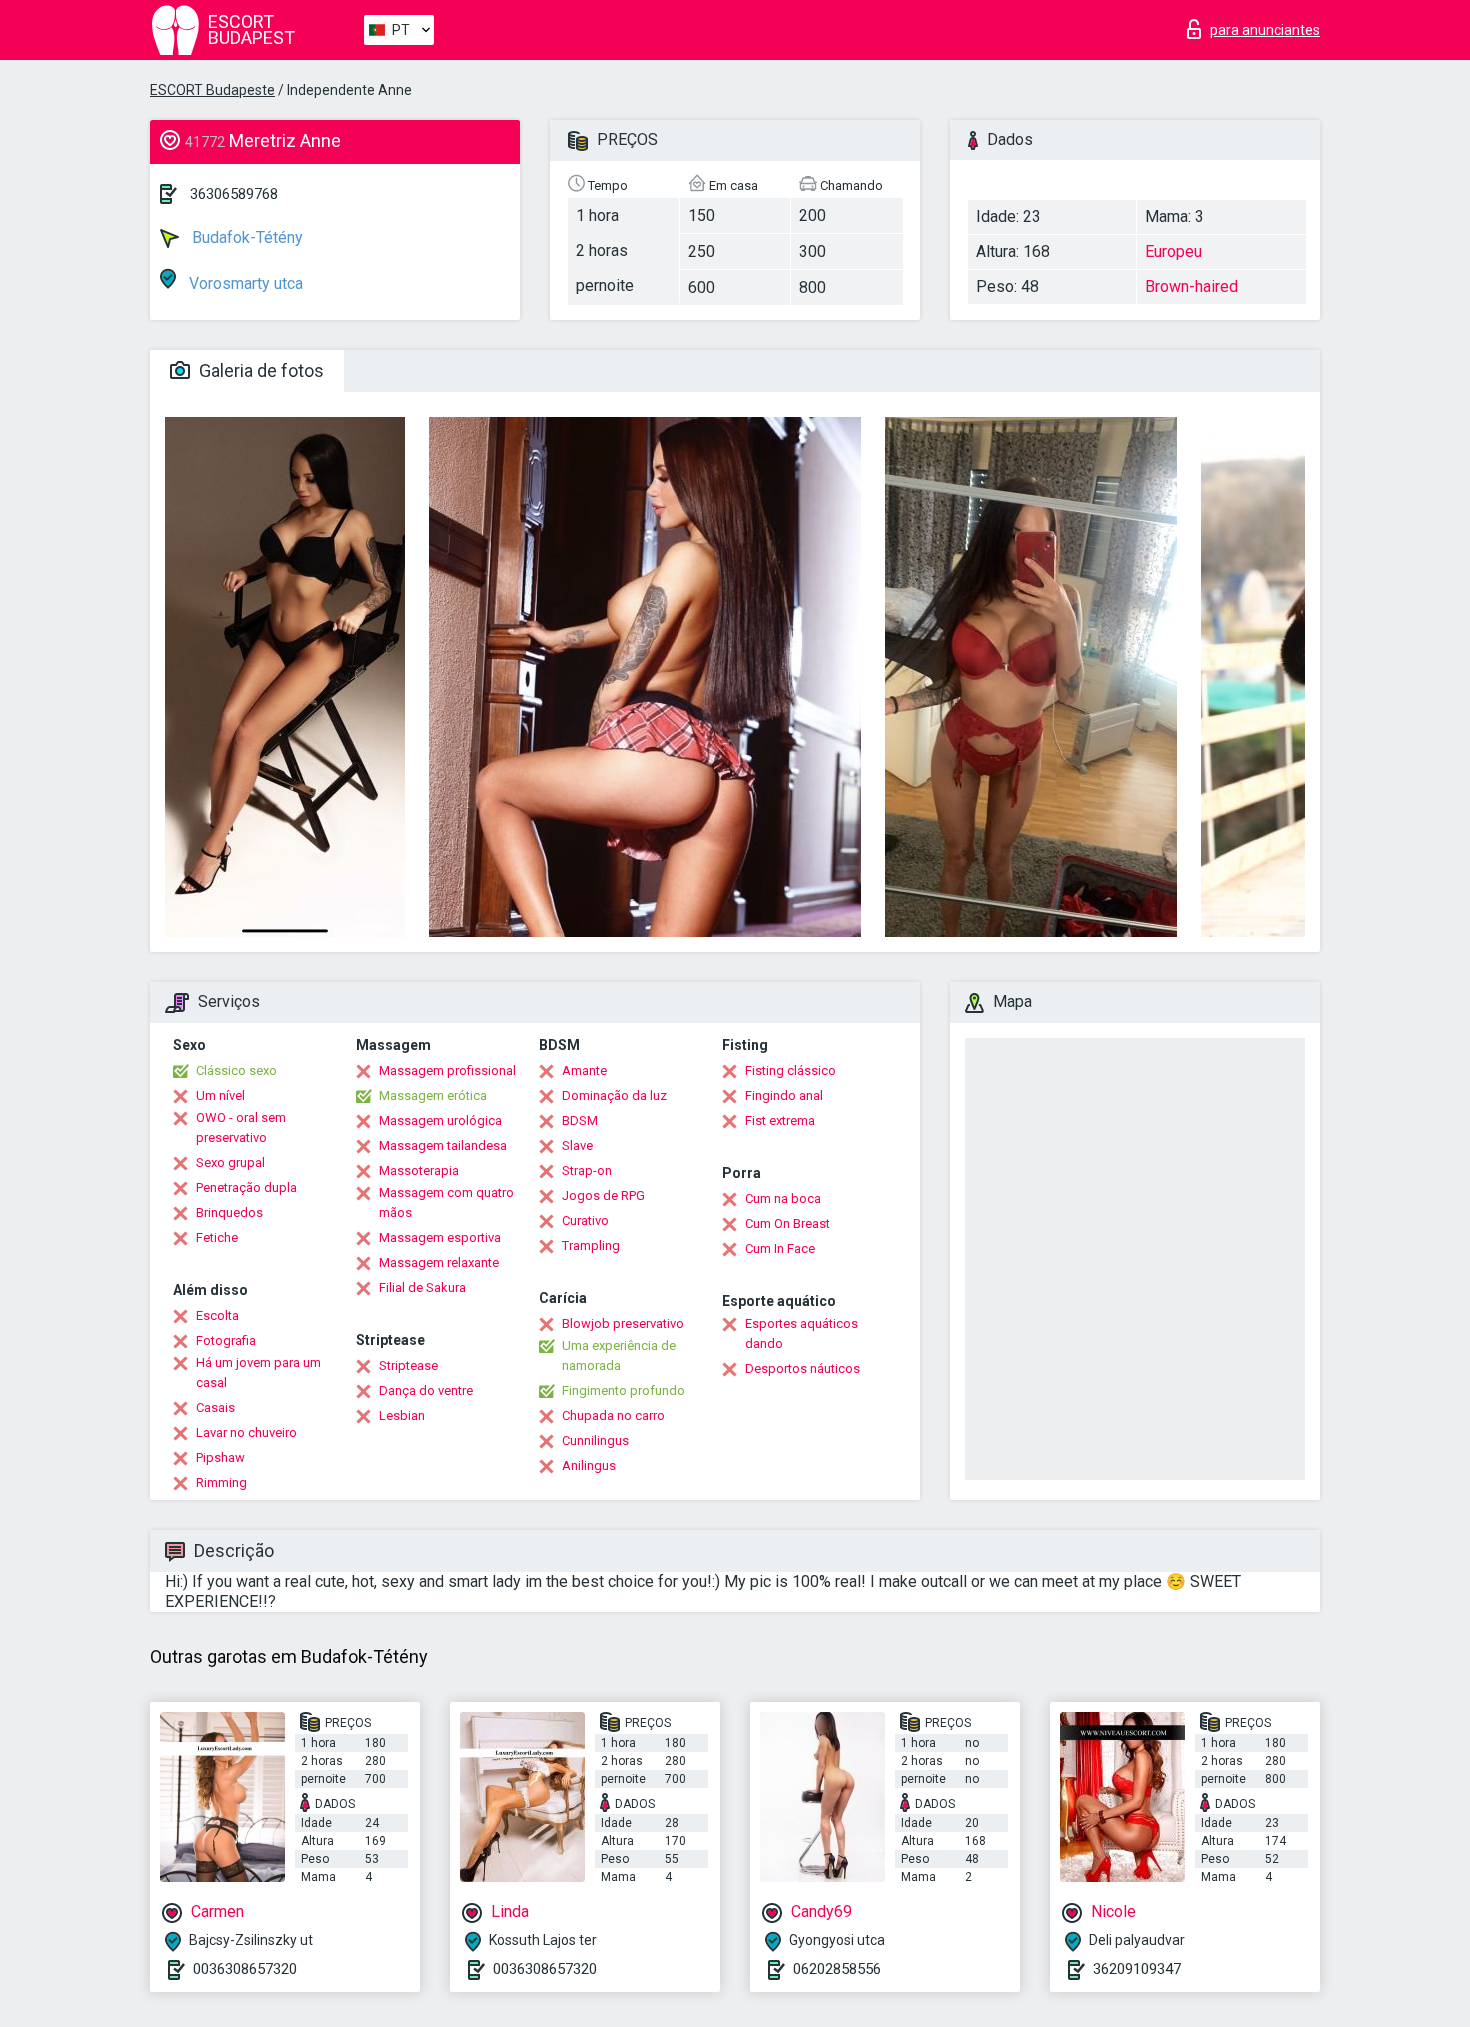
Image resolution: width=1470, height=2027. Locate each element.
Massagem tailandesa (443, 1145)
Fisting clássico (790, 1070)
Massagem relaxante (439, 1262)
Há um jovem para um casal (258, 1372)
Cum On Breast (787, 1223)
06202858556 (837, 1969)
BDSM (580, 1120)
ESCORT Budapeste (212, 90)
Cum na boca (783, 1198)
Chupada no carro (613, 1415)
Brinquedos (229, 1212)
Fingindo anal (784, 1095)
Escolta (217, 1315)
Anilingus (589, 1465)
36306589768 (234, 194)
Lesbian (402, 1415)
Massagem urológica (440, 1120)
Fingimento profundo (623, 1390)
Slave (577, 1145)
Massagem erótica (433, 1095)
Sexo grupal (230, 1162)
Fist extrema (780, 1120)
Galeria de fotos (259, 370)
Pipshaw (220, 1457)
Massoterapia (419, 1170)
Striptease (408, 1365)
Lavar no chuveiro (246, 1432)
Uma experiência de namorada (619, 1355)
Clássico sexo (236, 1070)
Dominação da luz (614, 1095)
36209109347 (1137, 1969)
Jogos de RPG (603, 1195)
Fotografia (226, 1340)
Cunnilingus (595, 1440)
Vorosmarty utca (244, 283)
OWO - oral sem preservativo (241, 1127)
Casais (215, 1407)
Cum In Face (780, 1248)
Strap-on (587, 1170)
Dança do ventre (426, 1390)
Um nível (220, 1095)
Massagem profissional (447, 1070)
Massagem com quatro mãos (446, 1202)
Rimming (221, 1482)
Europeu (1173, 251)
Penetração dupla (246, 1187)
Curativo (585, 1220)
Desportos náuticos (802, 1368)
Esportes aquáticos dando (801, 1333)
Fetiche (217, 1237)
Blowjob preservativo (623, 1323)
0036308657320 (245, 1969)
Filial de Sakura (422, 1287)
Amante (584, 1070)
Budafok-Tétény (245, 237)
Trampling (591, 1245)
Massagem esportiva (440, 1237)
